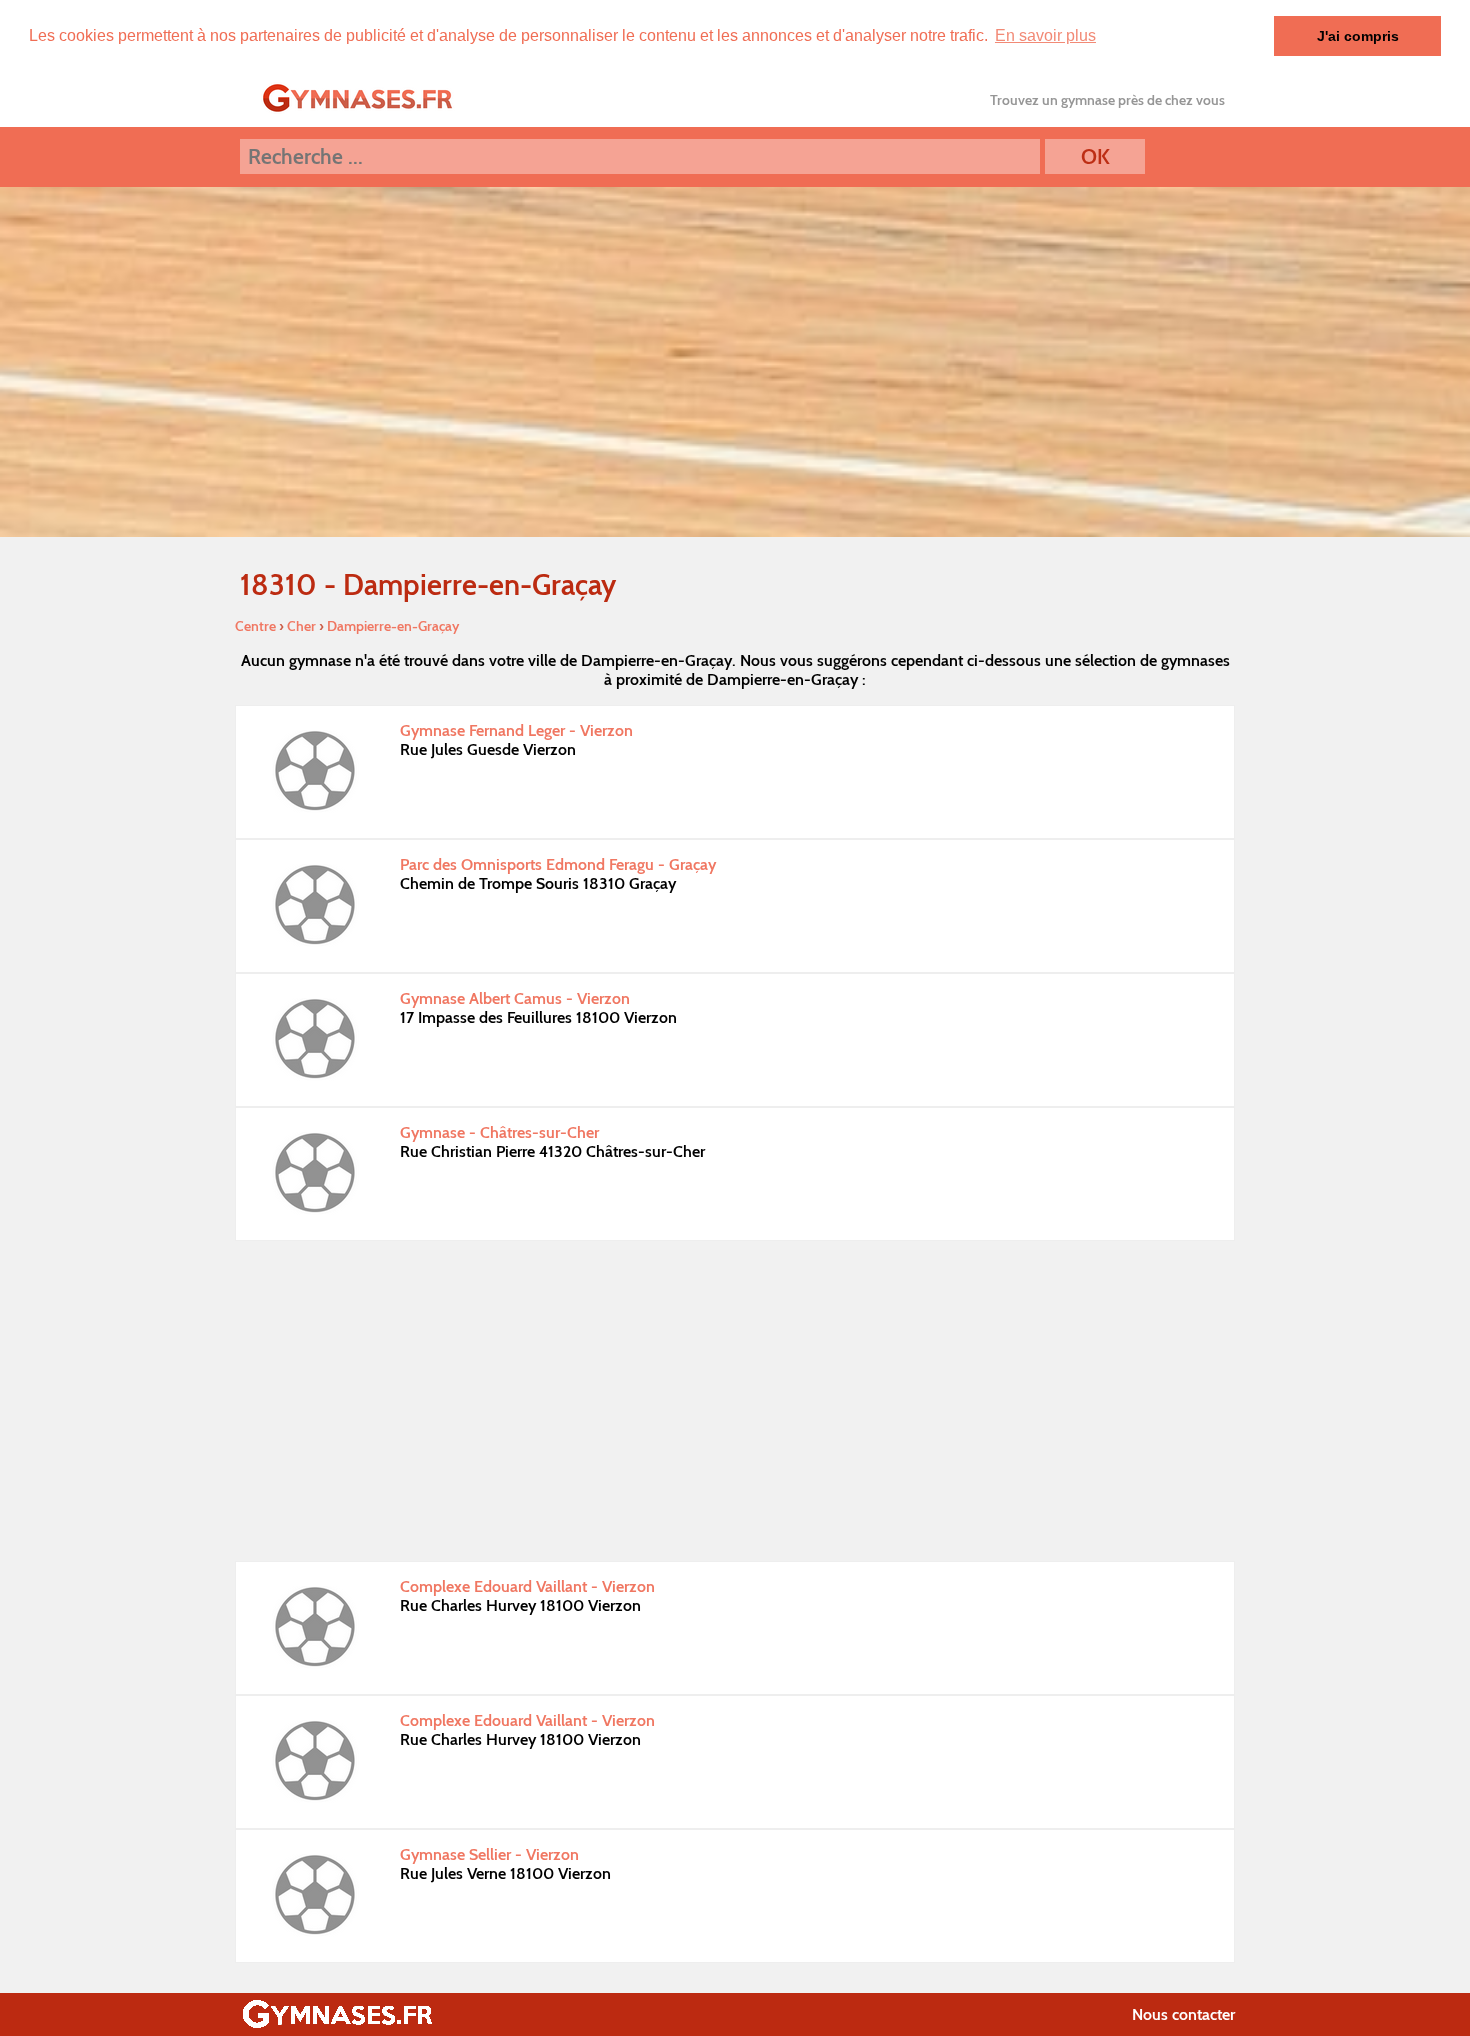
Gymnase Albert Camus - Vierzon (515, 998)
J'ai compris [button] (1358, 36)
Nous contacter (1183, 2014)
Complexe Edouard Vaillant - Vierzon (527, 1586)
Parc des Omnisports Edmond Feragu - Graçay (558, 864)
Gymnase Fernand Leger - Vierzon (516, 730)
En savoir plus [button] (1045, 35)
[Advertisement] (735, 1401)
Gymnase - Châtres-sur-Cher (499, 1132)
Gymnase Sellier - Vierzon (489, 1854)
